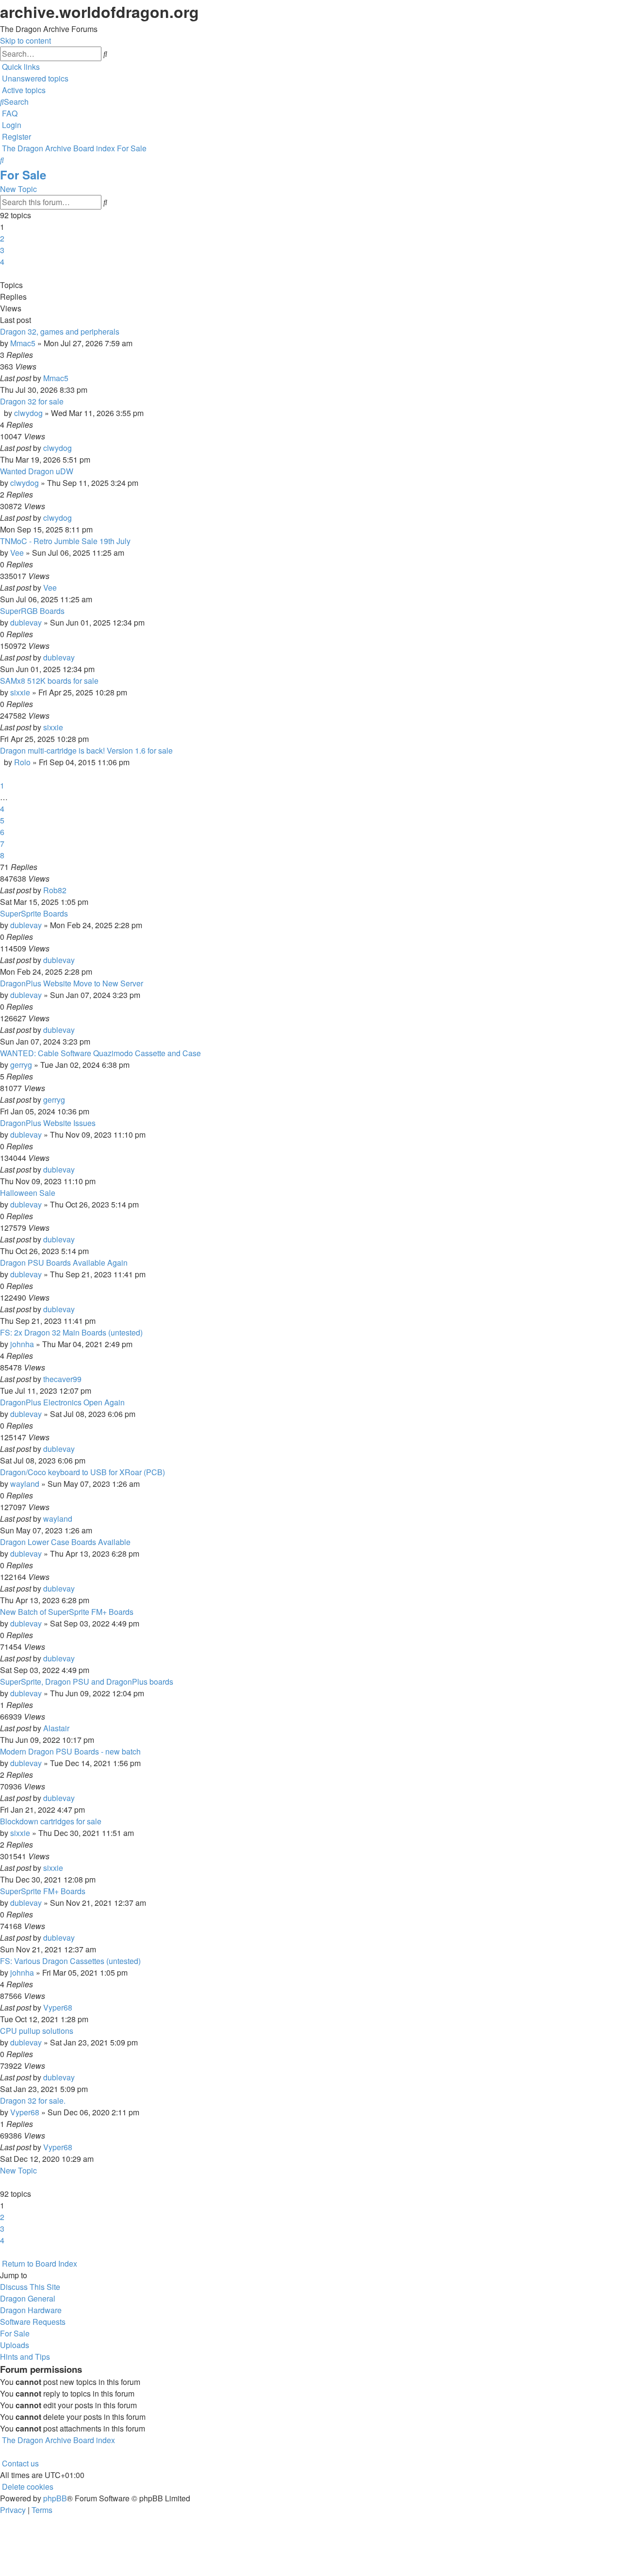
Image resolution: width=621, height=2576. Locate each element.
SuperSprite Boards (34, 913)
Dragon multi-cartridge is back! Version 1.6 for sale (86, 750)
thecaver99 (62, 1379)
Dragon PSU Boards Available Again (64, 1263)
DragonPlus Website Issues (48, 1123)
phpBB (55, 2498)
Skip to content (25, 40)
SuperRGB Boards (32, 611)
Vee (17, 553)
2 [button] (2, 238)
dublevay (26, 622)
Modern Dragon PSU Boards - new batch (70, 1751)
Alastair (56, 1728)
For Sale (23, 175)
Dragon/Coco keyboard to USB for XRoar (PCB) (82, 1472)
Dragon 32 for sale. (33, 2101)
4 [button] (2, 262)
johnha (22, 1344)
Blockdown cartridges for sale (51, 1821)
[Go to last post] (71, 378)
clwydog (28, 413)
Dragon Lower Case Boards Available (65, 1542)
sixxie (20, 692)
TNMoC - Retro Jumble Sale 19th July (65, 541)
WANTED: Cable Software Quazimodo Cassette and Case (100, 1053)
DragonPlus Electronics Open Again (62, 1402)
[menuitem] (34, 78)
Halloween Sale (28, 1193)
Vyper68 (58, 2007)
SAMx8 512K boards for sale (49, 681)
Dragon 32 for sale (32, 401)
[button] (1, 273)
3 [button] (2, 250)
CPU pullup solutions (37, 2031)
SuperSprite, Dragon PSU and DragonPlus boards (87, 1682)
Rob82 (55, 890)
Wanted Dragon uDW (37, 471)
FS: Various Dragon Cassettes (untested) (70, 1961)
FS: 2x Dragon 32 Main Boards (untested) (71, 1332)
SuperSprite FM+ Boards (43, 1891)
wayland (25, 1484)
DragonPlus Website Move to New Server (72, 983)
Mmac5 (23, 343)
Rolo (22, 762)
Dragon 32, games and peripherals (60, 331)
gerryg (21, 1065)
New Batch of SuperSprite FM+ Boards (67, 1612)
